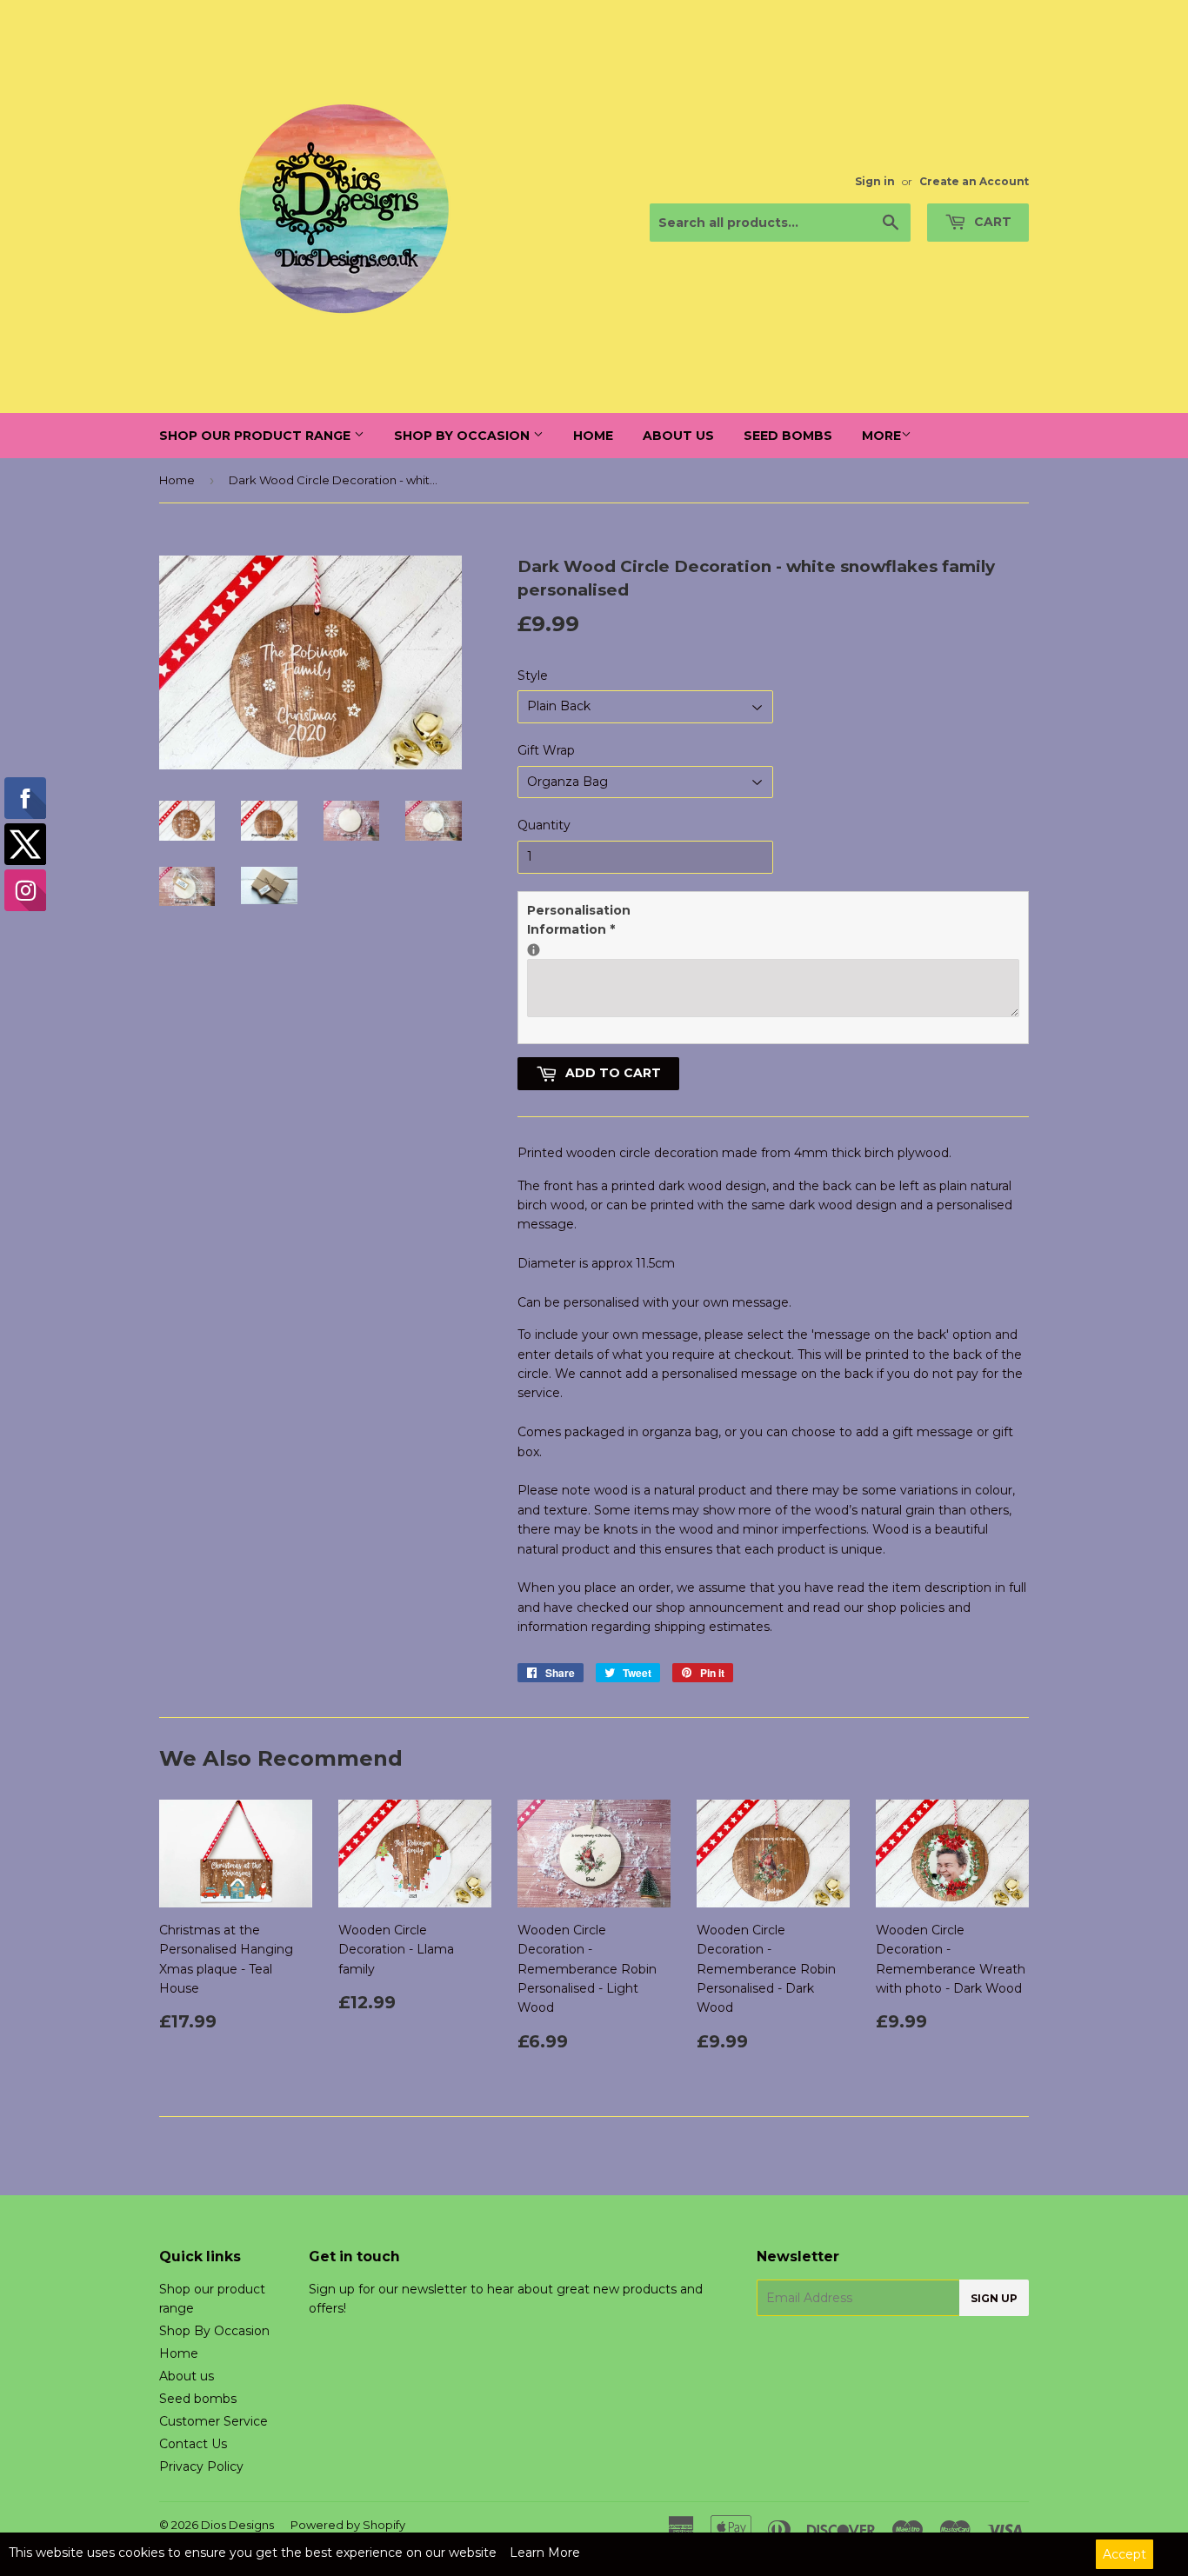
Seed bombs (788, 436)
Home (593, 436)
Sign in (875, 181)
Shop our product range (257, 436)
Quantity (544, 825)
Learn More (545, 2553)
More (881, 436)
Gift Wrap (546, 750)
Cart (991, 222)
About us (678, 436)
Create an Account (974, 181)
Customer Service (214, 2421)
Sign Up (994, 2298)
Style (533, 676)
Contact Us (193, 2444)
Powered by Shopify (348, 2525)
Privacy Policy (201, 2466)
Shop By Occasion (464, 436)
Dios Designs (237, 2525)
